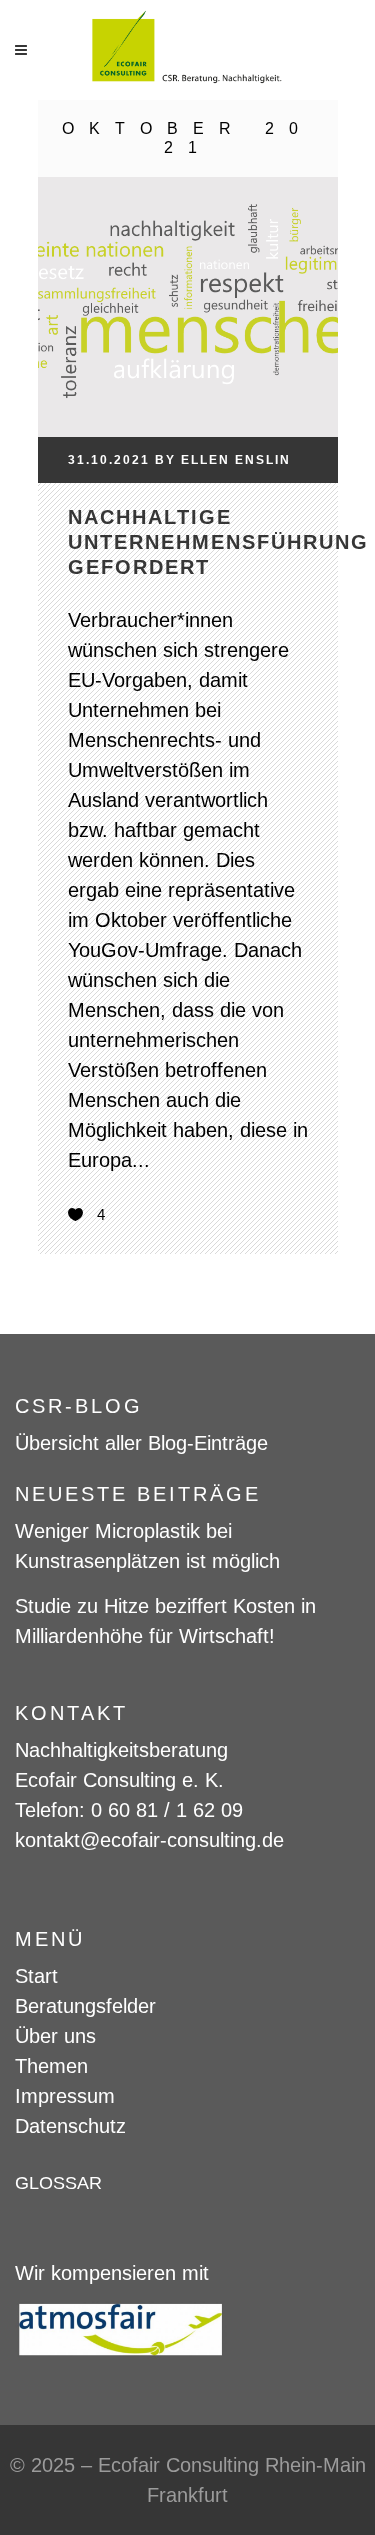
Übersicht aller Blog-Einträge (141, 1443)
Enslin (263, 460)
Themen (51, 2066)
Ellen (205, 460)
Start (36, 1976)
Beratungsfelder (85, 2006)
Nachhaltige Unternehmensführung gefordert (218, 542)
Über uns (55, 2036)
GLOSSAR (58, 2183)
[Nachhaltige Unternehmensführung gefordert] (188, 268)
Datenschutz (70, 2126)
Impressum (65, 2096)
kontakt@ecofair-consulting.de (149, 1840)
